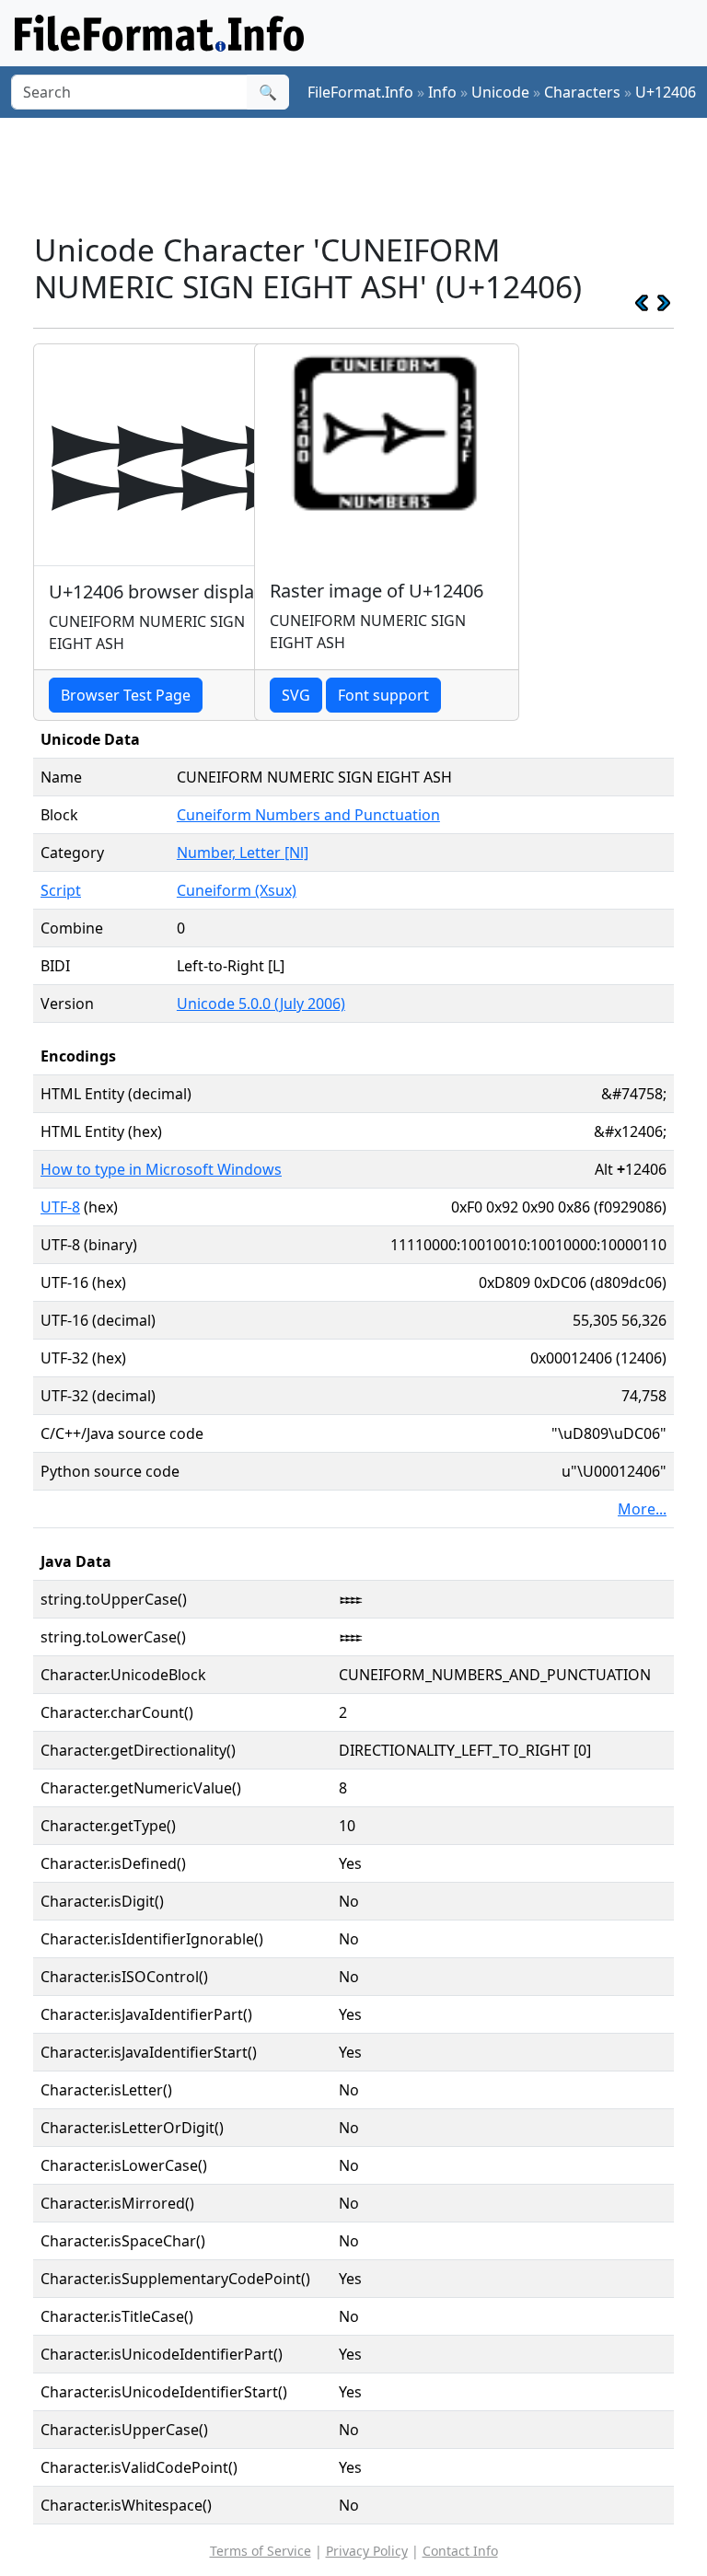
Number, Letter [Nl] (243, 853)
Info (442, 92)
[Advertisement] (368, 174)
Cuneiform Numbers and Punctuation (308, 815)
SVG (296, 695)
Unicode (500, 92)
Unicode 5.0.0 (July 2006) (261, 1004)
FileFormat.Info (360, 92)
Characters (582, 92)
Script (61, 890)
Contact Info (460, 2551)
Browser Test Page (126, 695)
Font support (383, 695)
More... (642, 1509)
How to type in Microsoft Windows (161, 1169)
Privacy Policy (367, 2551)
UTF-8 (60, 1207)
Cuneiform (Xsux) (237, 890)
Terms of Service (261, 2551)
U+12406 (666, 92)
